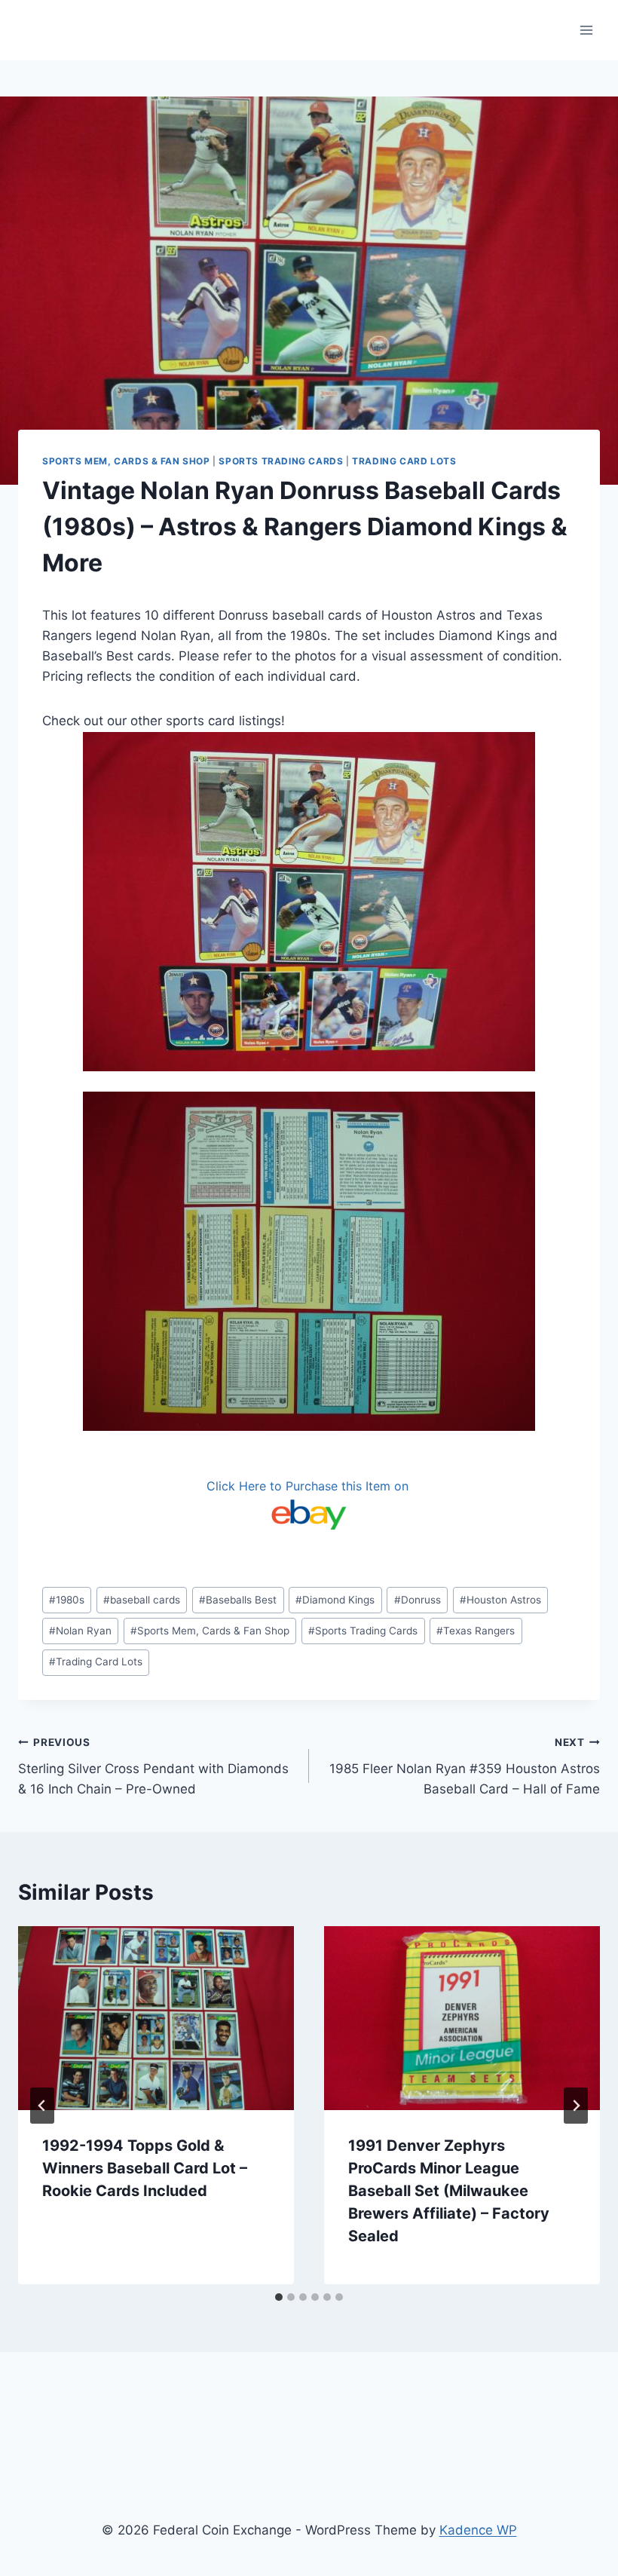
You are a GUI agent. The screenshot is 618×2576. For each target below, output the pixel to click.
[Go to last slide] (42, 2106)
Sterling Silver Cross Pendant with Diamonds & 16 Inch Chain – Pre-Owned (153, 1766)
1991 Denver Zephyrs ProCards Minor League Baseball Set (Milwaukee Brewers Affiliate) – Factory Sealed (449, 2191)
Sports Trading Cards (281, 461)
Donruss (418, 1600)
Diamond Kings (335, 1600)
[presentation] (156, 2018)
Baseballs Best (238, 1600)
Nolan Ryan (80, 1631)
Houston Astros (500, 1600)
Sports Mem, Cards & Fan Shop (126, 461)
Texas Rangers (476, 1631)
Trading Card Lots (404, 461)
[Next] (576, 2106)
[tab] (279, 2297)
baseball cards (142, 1600)
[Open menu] (586, 30)
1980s (67, 1600)
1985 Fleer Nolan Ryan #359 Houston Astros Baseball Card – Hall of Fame (465, 1766)
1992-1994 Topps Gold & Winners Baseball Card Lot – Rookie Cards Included (145, 2168)
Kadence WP (478, 2530)
